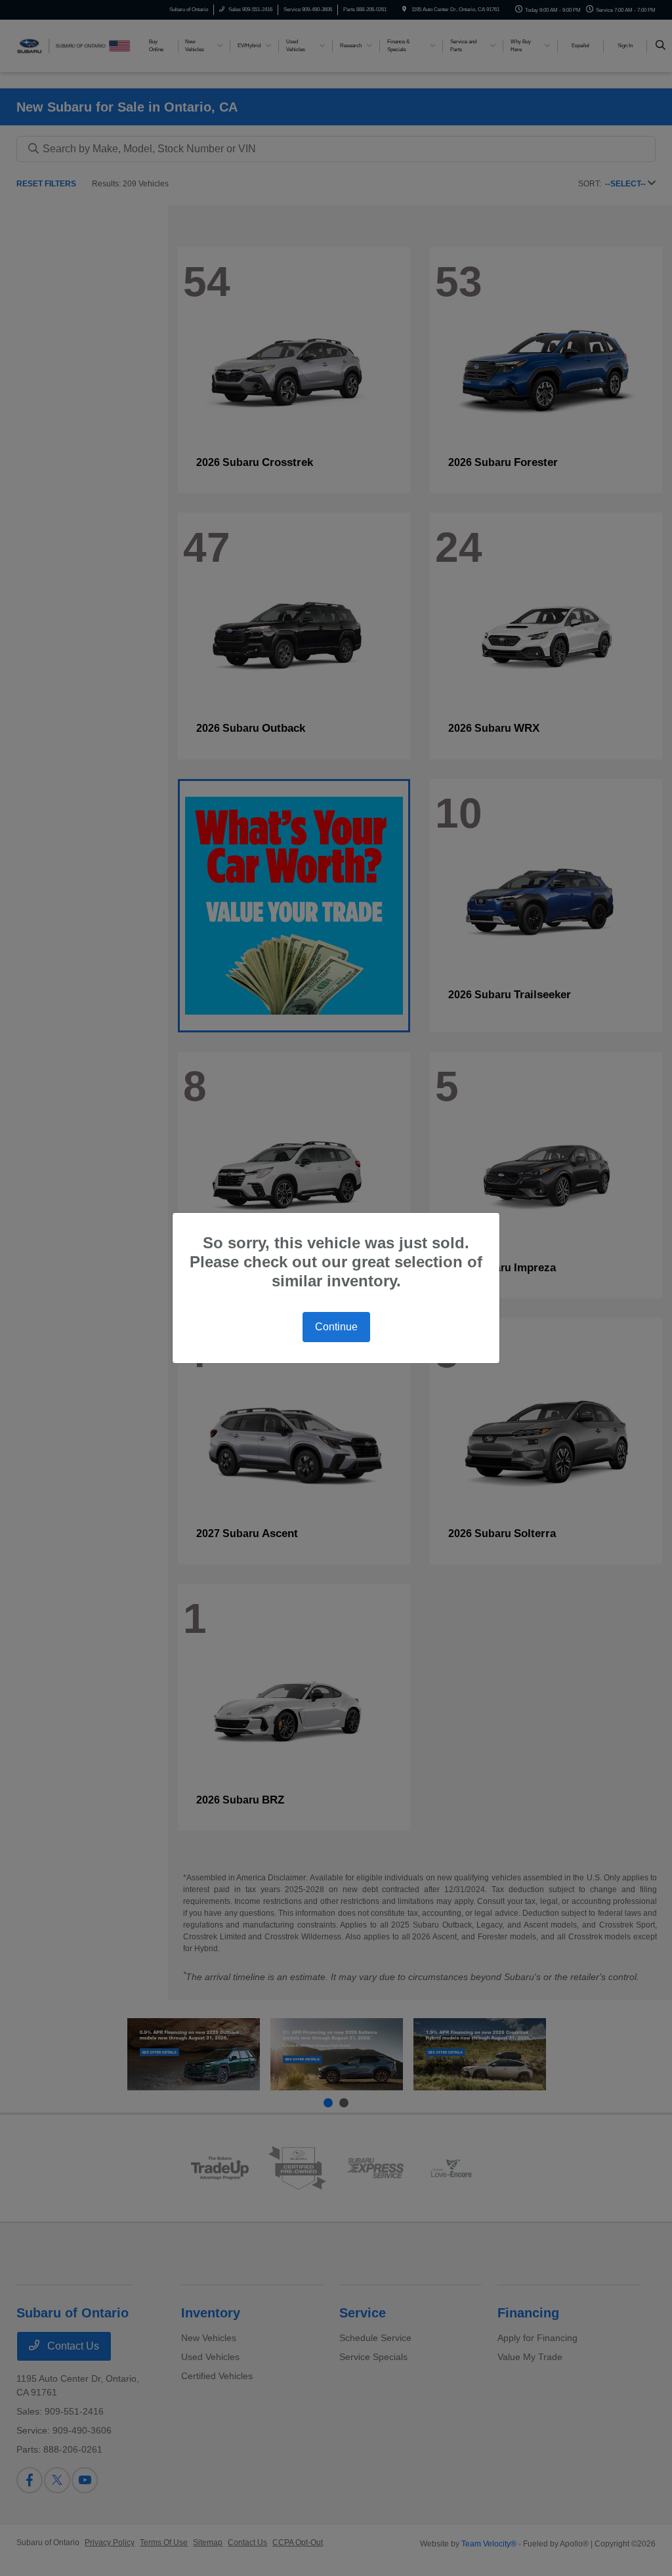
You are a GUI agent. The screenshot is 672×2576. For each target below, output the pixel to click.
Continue (336, 1327)
